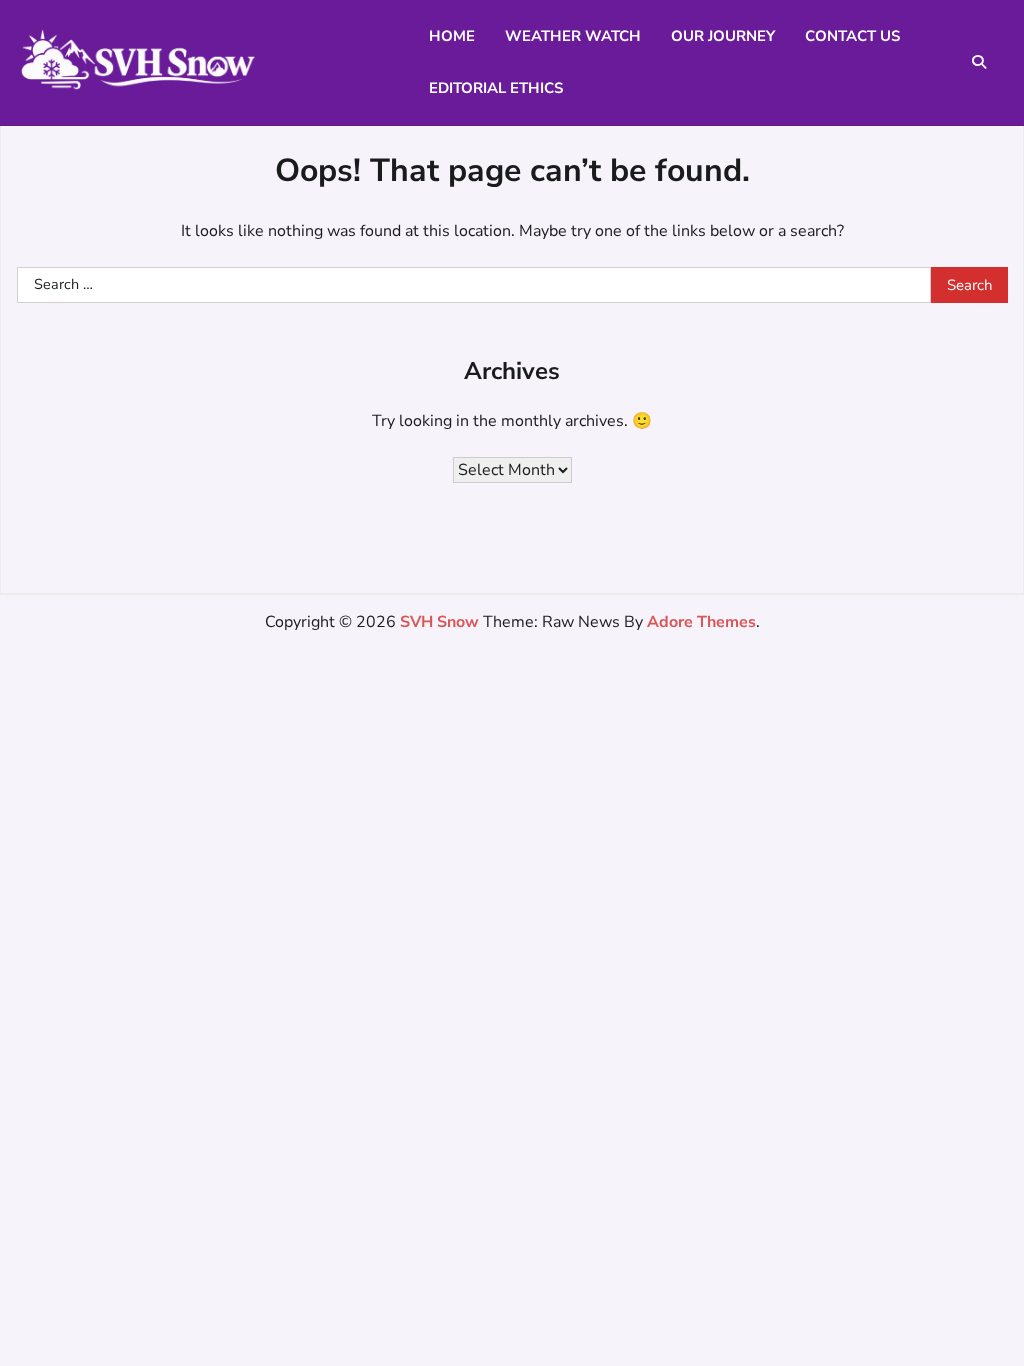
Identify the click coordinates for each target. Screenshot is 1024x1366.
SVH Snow (439, 622)
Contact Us (852, 36)
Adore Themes (701, 622)
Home (452, 36)
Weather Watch (573, 36)
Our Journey (723, 36)
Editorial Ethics (496, 88)
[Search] (979, 62)
